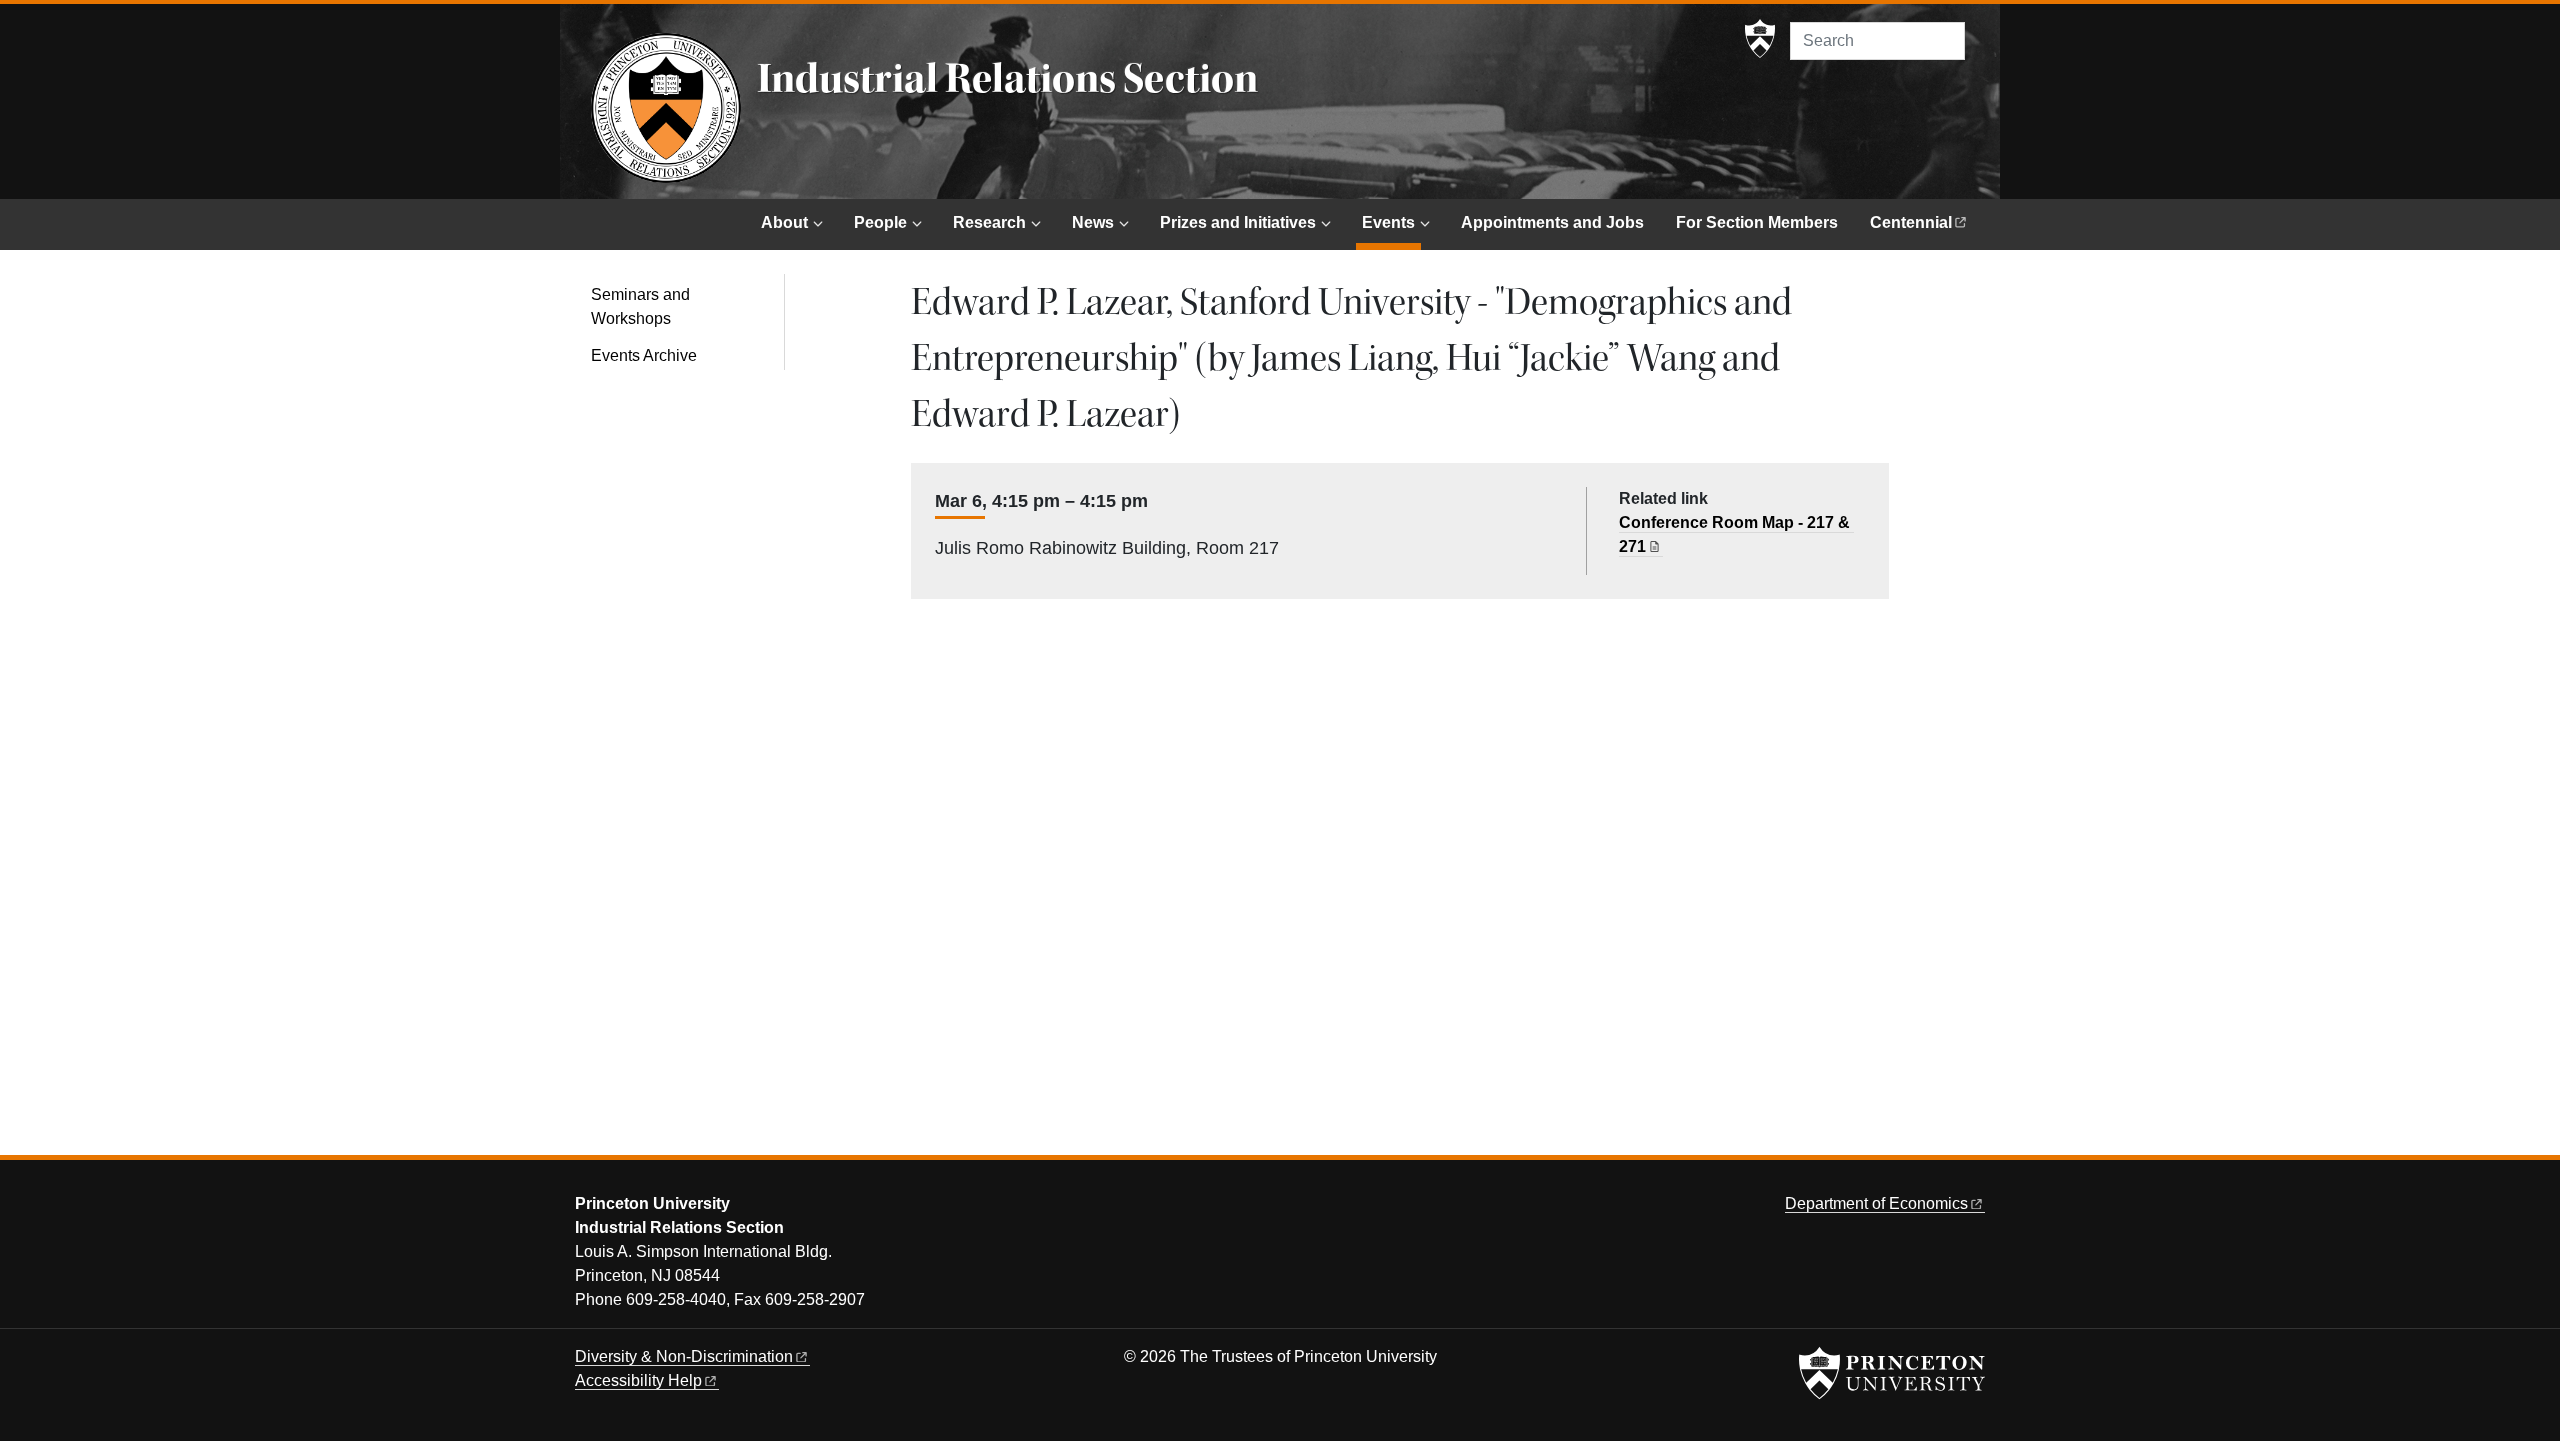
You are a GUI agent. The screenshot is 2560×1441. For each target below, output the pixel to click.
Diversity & (684, 1356)
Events (1391, 222)
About (784, 222)
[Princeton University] (1760, 39)
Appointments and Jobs (1552, 222)
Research (989, 222)
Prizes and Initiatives (1238, 222)
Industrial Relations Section (1007, 79)
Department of (1876, 1203)
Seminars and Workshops (640, 306)
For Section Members (1757, 222)
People (880, 222)
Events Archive (644, 355)
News (1093, 222)
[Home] (666, 108)
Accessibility (638, 1380)
